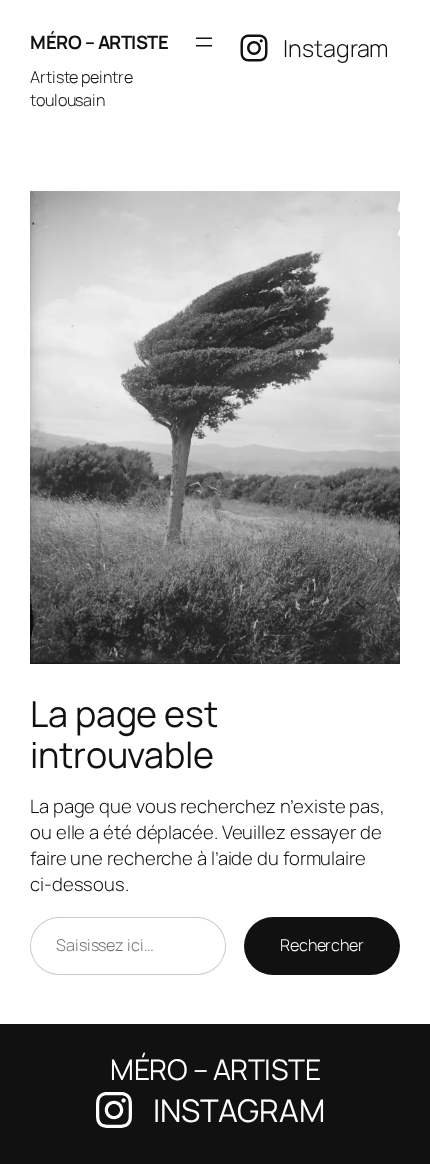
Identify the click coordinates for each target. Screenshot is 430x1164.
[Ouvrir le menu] (204, 42)
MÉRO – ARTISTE (99, 42)
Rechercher (322, 945)
